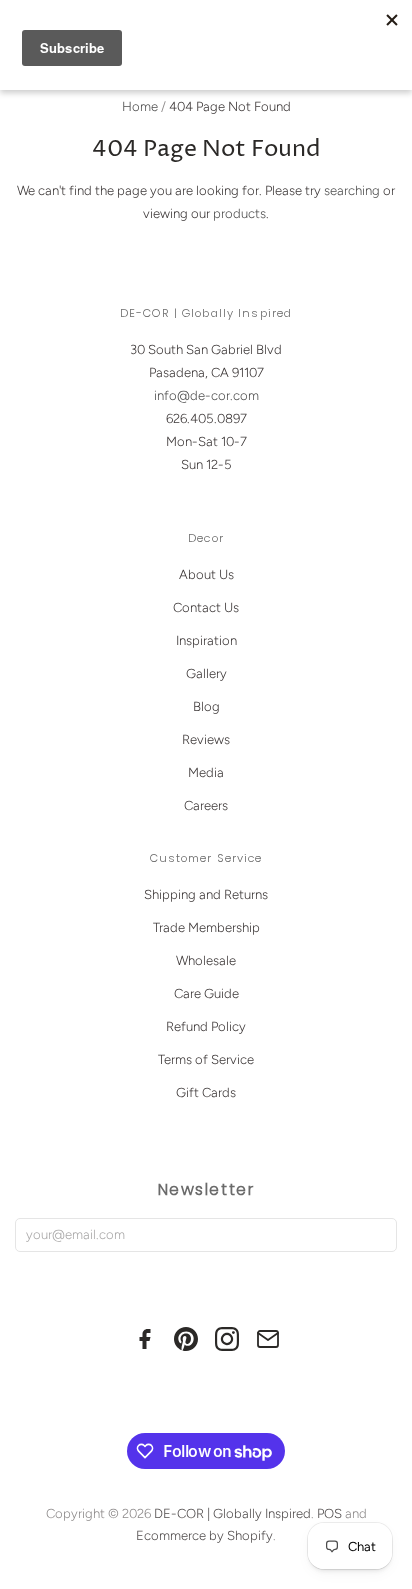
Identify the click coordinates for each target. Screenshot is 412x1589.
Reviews (206, 739)
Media (206, 772)
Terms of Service (206, 1059)
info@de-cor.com (206, 395)
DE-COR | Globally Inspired (232, 1513)
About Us (206, 574)
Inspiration (206, 640)
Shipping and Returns (206, 894)
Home (140, 106)
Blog (206, 706)
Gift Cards (206, 1092)
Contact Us (206, 607)
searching (352, 190)
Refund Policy (206, 1026)
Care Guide (206, 993)
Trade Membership (206, 927)
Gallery (206, 673)
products (239, 213)
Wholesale (206, 960)
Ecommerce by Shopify (204, 1535)
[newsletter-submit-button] (377, 1235)
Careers (206, 805)
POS (329, 1513)
